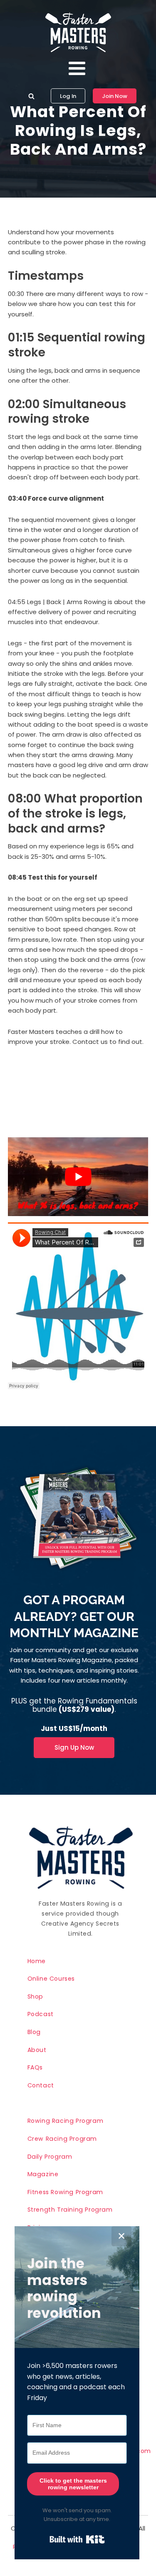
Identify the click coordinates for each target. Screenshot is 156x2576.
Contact (41, 2085)
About (37, 2050)
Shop (35, 1997)
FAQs (35, 2067)
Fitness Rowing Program (65, 2192)
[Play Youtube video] (78, 1177)
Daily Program (50, 2157)
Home (37, 1961)
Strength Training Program (70, 2210)
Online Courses (51, 1979)
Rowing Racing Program (66, 2121)
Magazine (43, 2174)
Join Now (115, 96)
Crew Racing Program (62, 2139)
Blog (34, 2032)
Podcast (41, 2014)
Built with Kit (77, 2539)
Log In (68, 96)
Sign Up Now (74, 1747)
